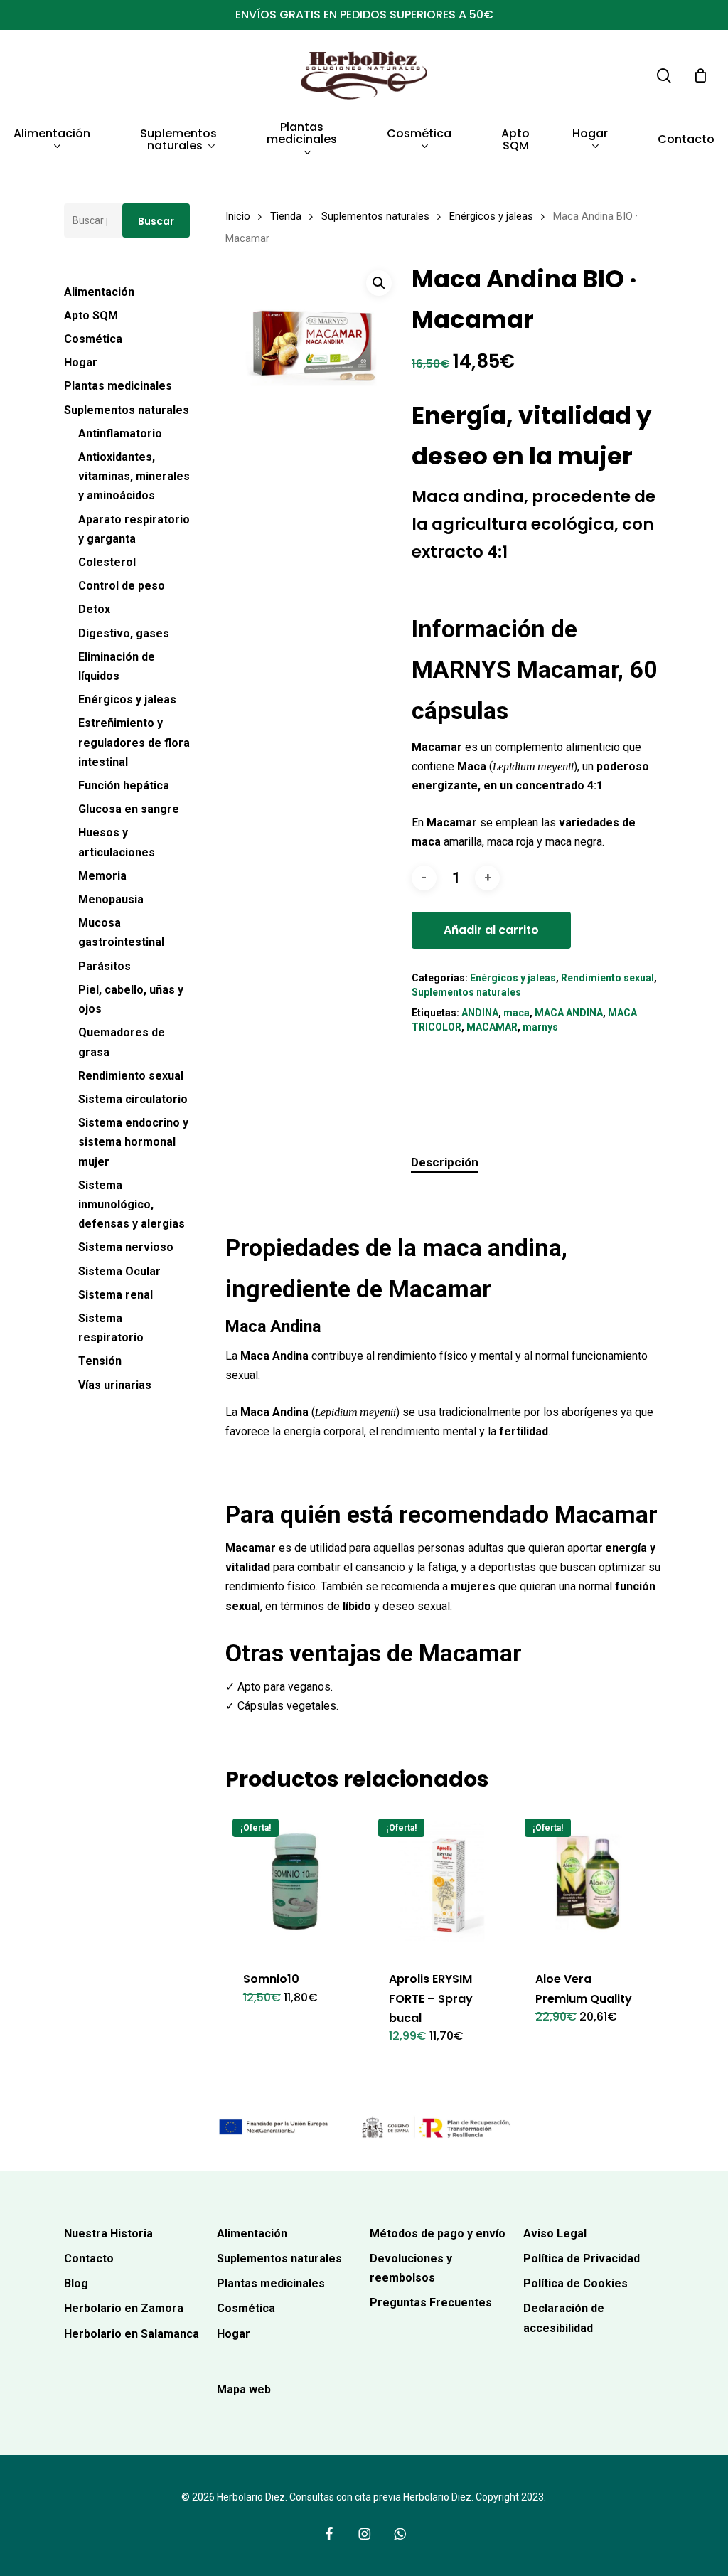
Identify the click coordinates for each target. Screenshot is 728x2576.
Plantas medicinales (118, 386)
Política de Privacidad (582, 2258)
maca (516, 1013)
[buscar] (664, 76)
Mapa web (244, 2389)
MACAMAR (492, 1027)
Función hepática (124, 786)
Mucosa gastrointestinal (121, 932)
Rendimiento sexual (131, 1076)
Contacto (89, 2258)
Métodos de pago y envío (438, 2234)
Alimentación (99, 292)
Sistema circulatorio (133, 1099)
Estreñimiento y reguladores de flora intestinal (134, 742)
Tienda (286, 216)
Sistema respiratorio (111, 1328)
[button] (379, 283)
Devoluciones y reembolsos (411, 2268)
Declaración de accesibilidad (564, 2318)
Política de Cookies (576, 2283)
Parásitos (105, 966)
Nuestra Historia (108, 2234)
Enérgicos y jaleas (127, 699)
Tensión (100, 1361)
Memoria (102, 876)
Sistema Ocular (119, 1271)
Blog (76, 2283)
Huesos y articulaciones (117, 842)
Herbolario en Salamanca (132, 2334)
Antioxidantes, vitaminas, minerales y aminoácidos (134, 476)
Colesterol (107, 562)
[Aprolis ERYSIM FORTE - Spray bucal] (441, 1882)
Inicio (238, 216)
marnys (540, 1027)
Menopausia (111, 899)
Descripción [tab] (445, 1162)
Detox (94, 609)
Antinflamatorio (120, 433)
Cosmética (93, 339)
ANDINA (480, 1013)
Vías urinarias (115, 1385)
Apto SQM (91, 315)
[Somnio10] (296, 1882)
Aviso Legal (555, 2234)
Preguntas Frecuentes (431, 2303)
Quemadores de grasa (122, 1042)
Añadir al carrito (491, 930)
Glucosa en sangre (129, 809)
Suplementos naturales (127, 410)
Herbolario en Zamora (124, 2308)
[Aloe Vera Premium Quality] (588, 1882)
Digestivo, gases (124, 633)
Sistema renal (116, 1295)
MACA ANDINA (569, 1013)
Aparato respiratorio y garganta (134, 529)
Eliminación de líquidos (117, 666)
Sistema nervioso (126, 1247)
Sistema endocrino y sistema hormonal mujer (133, 1142)
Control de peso (122, 586)
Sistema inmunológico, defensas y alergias (132, 1204)
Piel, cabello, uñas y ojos (131, 999)
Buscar (156, 221)
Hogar (81, 362)
